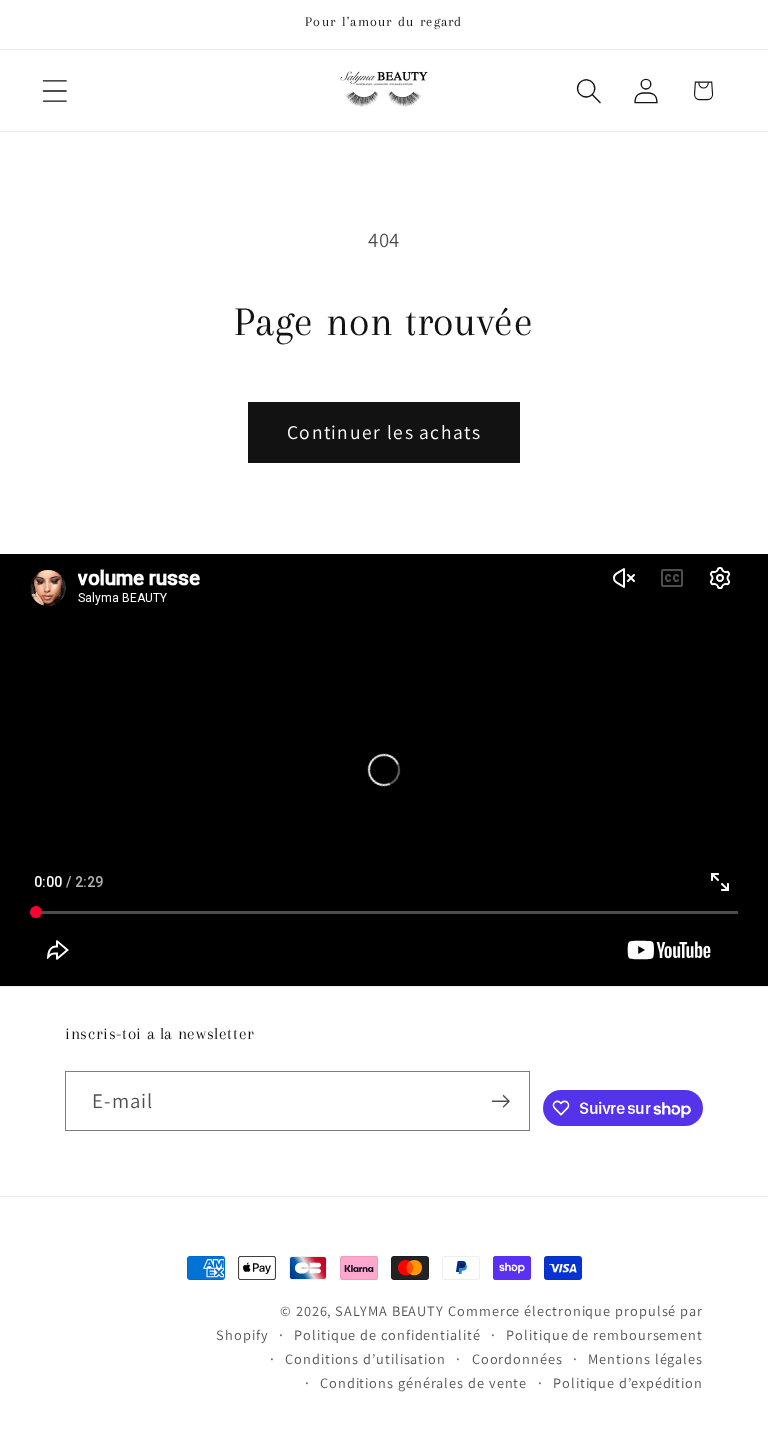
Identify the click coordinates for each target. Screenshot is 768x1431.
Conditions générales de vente (423, 1382)
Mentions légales (645, 1358)
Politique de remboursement (604, 1334)
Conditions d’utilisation (365, 1358)
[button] (54, 90)
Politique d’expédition (628, 1382)
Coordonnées (517, 1358)
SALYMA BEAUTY (389, 1310)
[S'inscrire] (500, 1101)
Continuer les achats (384, 432)
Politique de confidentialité (387, 1334)
